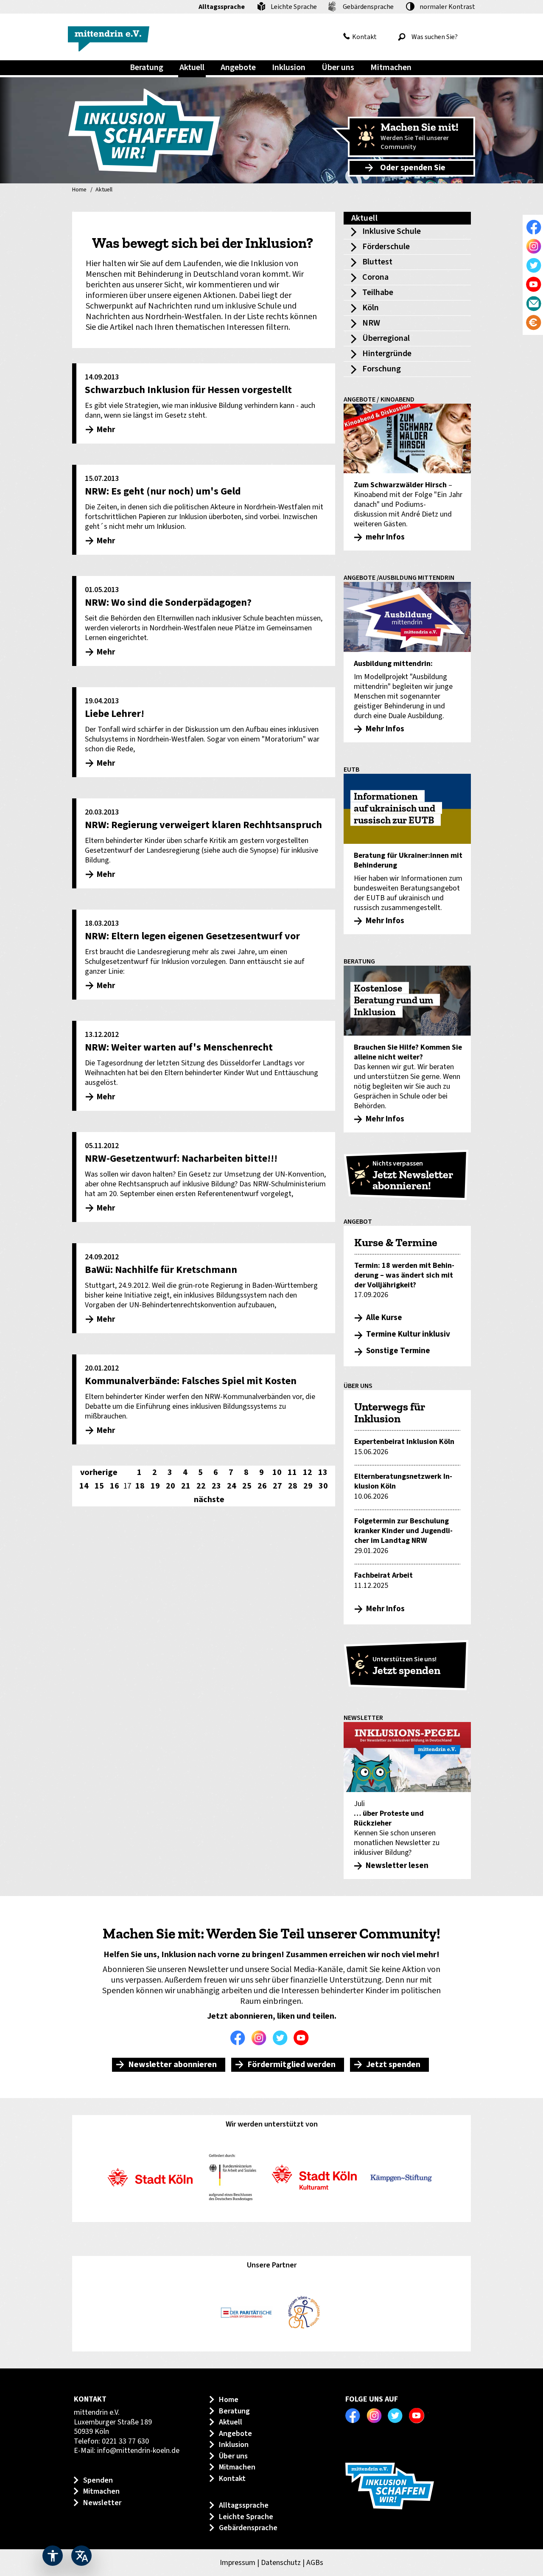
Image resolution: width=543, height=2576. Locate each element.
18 (140, 1486)
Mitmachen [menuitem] (391, 67)
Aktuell (104, 190)
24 (232, 1486)
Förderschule (386, 247)
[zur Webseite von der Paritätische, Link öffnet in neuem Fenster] (246, 2313)
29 (308, 1486)
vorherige (99, 1472)
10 (277, 1472)
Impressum (238, 2563)
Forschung (382, 369)
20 (171, 1486)
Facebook (240, 2038)
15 (99, 1486)
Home (79, 190)
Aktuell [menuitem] (192, 67)
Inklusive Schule (392, 231)
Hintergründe (387, 354)
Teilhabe (378, 292)
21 (186, 1486)
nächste (209, 1500)
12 (308, 1472)
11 (292, 1472)
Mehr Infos (385, 1609)
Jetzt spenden (393, 2065)
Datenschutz (281, 2563)
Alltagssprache (222, 7)
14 (84, 1486)
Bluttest (377, 262)
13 (323, 1472)
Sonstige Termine (398, 1351)
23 (216, 1486)
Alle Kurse (384, 1318)
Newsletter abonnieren (172, 2065)
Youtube (303, 2038)
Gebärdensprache (368, 7)
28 (293, 1486)
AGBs (315, 2563)
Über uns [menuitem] (338, 67)
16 (115, 1486)
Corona (375, 277)
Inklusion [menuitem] (289, 67)
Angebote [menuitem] (238, 67)
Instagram (261, 2038)
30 (323, 1486)
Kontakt (364, 37)
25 (247, 1486)
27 (277, 1486)
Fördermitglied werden (291, 2065)
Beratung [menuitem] (147, 67)
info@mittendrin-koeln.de (138, 2451)
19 (155, 1486)
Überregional (386, 338)
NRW (371, 323)
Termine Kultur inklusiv (408, 1334)
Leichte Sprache (294, 7)
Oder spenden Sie (413, 168)
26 (262, 1486)
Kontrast (447, 7)
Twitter (282, 2038)
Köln (371, 308)
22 (201, 1486)
